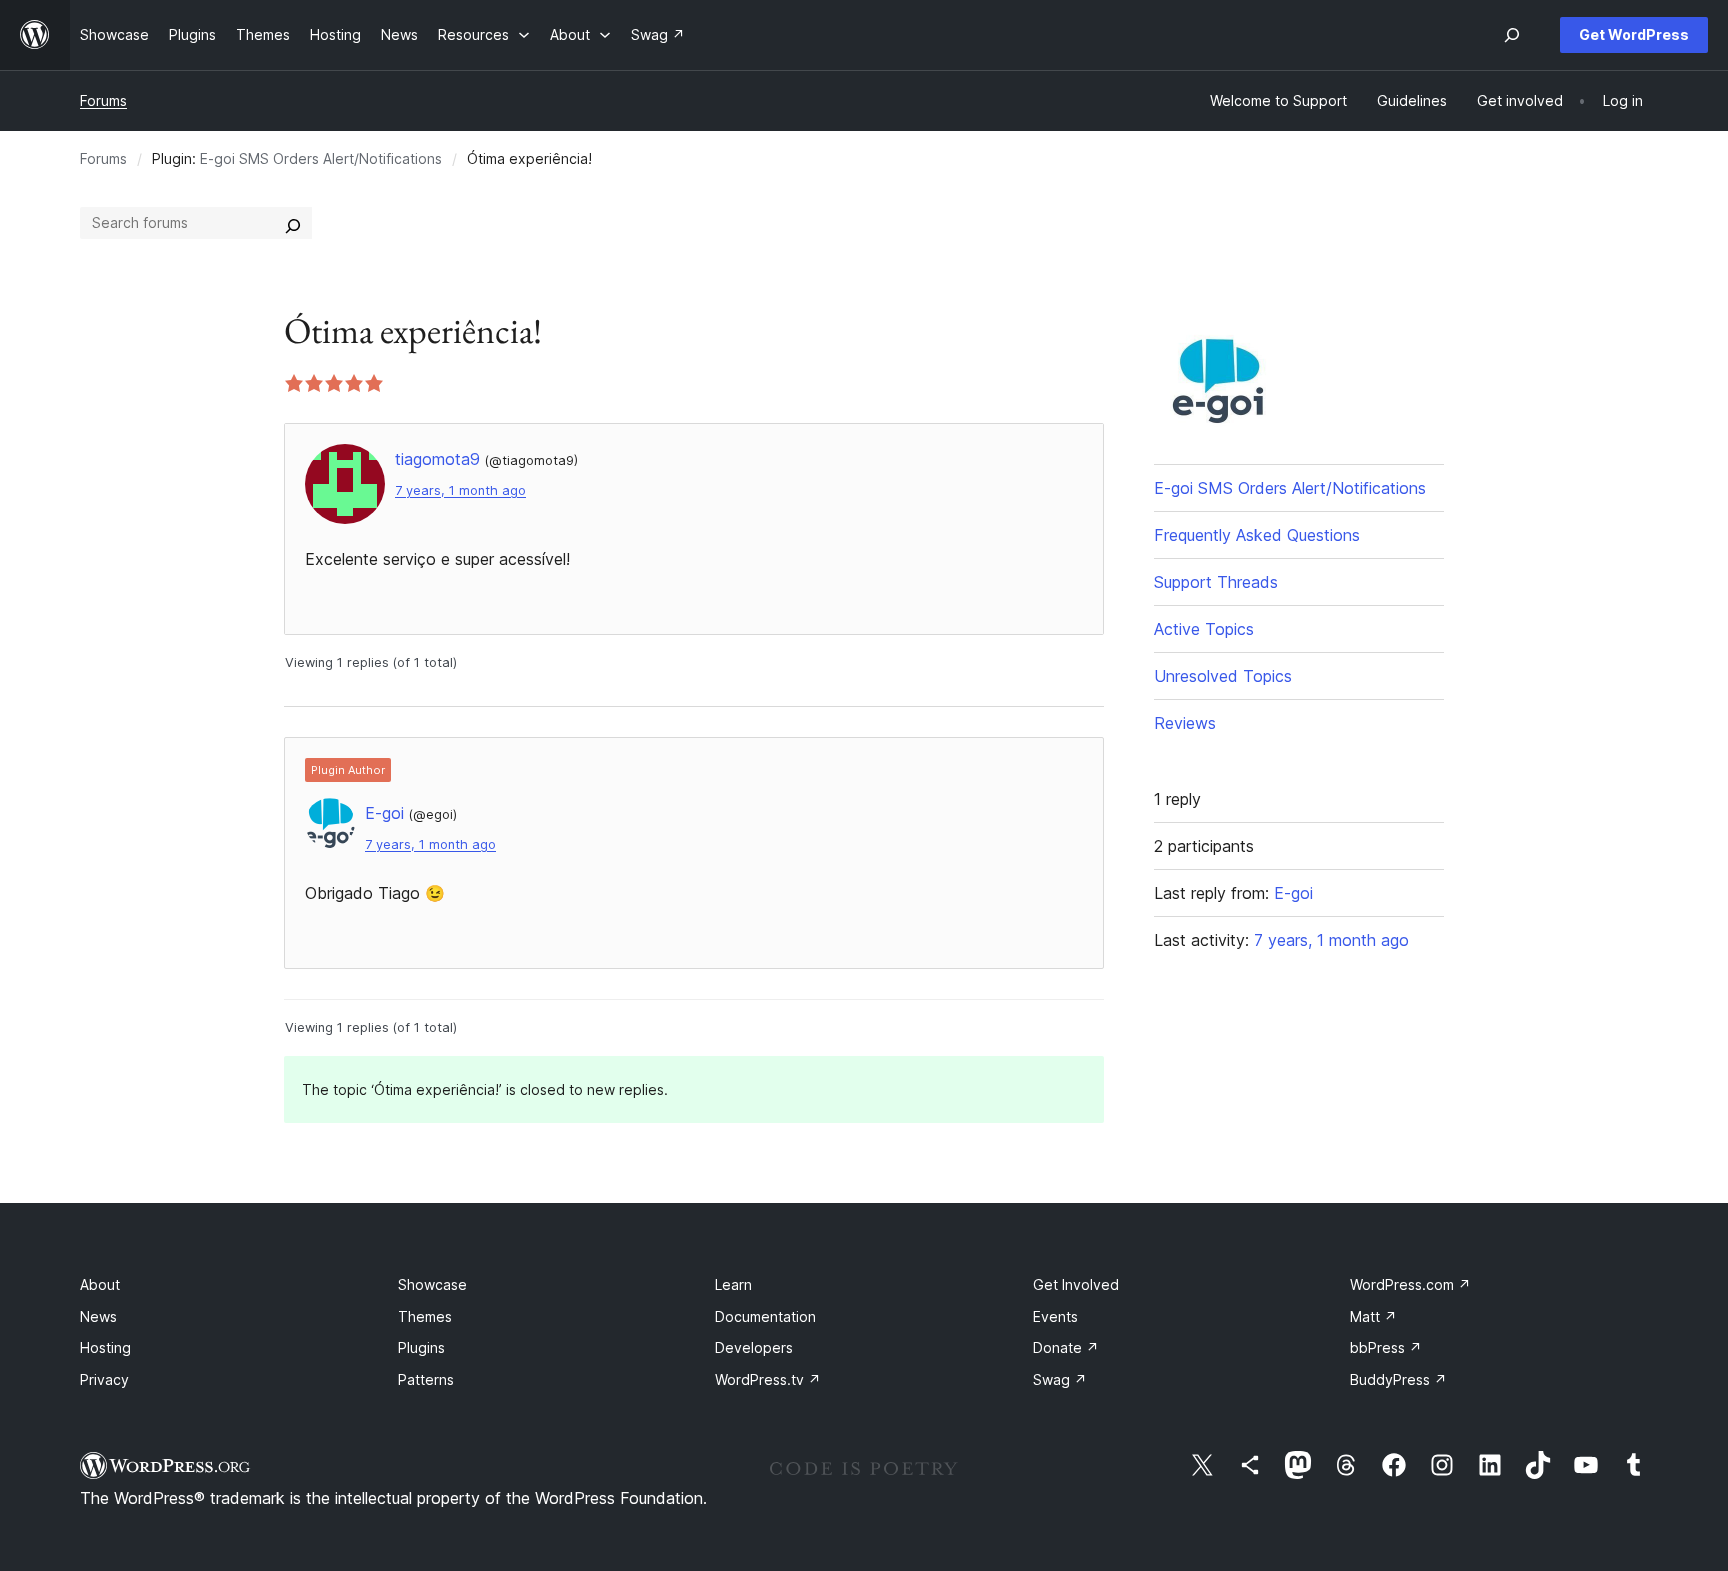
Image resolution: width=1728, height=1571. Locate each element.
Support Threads (1216, 582)
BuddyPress (1398, 1379)
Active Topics (1204, 629)
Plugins (421, 1347)
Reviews (1185, 723)
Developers (754, 1347)
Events (1055, 1316)
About (100, 1284)
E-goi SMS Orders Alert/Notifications (321, 158)
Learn (733, 1284)
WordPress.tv (768, 1379)
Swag (1060, 1379)
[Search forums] (293, 223)
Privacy (104, 1379)
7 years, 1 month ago (460, 490)
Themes (425, 1316)
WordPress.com (1410, 1284)
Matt (1373, 1316)
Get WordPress (1634, 34)
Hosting (105, 1347)
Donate (1066, 1347)
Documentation (765, 1316)
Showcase (432, 1284)
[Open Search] (1512, 35)
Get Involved (1076, 1284)
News (98, 1316)
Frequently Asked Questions (1257, 535)
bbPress (1386, 1347)
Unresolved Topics (1223, 676)
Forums (103, 100)
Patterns (426, 1379)
